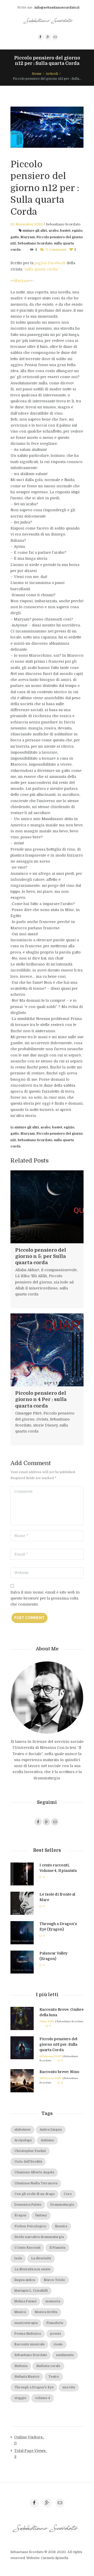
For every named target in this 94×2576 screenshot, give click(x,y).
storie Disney (45, 1425)
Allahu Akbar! (27, 1270)
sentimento (65, 2355)
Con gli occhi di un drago (35, 2194)
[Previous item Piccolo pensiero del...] (29, 127)
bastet (65, 231)
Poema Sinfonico (28, 2334)
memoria (53, 2301)
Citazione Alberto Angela (34, 2172)
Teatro (54, 2377)
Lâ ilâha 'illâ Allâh (31, 1276)
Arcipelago (23, 2140)
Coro (68, 2194)
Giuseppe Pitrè (28, 1413)
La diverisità (41, 2258)
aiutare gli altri (35, 231)
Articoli (52, 74)
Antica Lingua (51, 2130)
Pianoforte (55, 2323)
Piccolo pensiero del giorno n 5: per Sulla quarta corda (41, 1256)
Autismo (47, 2140)
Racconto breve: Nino (59, 2072)
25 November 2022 (27, 224)
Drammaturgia (62, 2205)
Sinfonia (21, 2366)
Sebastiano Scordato (63, 224)
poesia (55, 2334)
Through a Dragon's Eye (34, 2387)
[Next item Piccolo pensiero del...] (65, 127)
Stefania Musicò (27, 2377)
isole (18, 2258)
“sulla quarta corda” (41, 269)
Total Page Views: (31, 2451)
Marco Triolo (54, 2280)
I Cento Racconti (27, 2248)
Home (37, 74)
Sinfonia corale (48, 2366)
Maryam (28, 237)
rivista (42, 1419)
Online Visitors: (29, 2437)
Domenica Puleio (28, 2205)
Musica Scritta (46, 2312)
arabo (54, 231)
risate (58, 2344)
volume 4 (43, 2398)
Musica (20, 2312)
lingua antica (25, 2280)
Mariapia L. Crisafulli (31, 2291)
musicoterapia (26, 2323)
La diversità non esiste (32, 2269)
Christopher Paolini (30, 2151)
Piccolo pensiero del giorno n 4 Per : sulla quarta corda (41, 1399)
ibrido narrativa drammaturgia (39, 2237)
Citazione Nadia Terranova (36, 2183)
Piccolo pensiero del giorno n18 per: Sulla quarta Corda (58, 2044)
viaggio (20, 2398)
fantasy (41, 2215)
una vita (69, 2387)
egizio (77, 231)
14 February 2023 (50, 2056)
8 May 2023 (47, 2021)
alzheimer (23, 2130)
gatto (15, 237)
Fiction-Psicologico (30, 2226)
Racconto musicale (30, 2344)
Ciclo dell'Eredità (28, 2162)
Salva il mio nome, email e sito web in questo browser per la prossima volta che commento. (45, 1598)
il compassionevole (59, 1270)
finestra (61, 2226)
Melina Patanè (25, 2301)
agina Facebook (51, 263)
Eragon (20, 2215)
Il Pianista (57, 2248)
